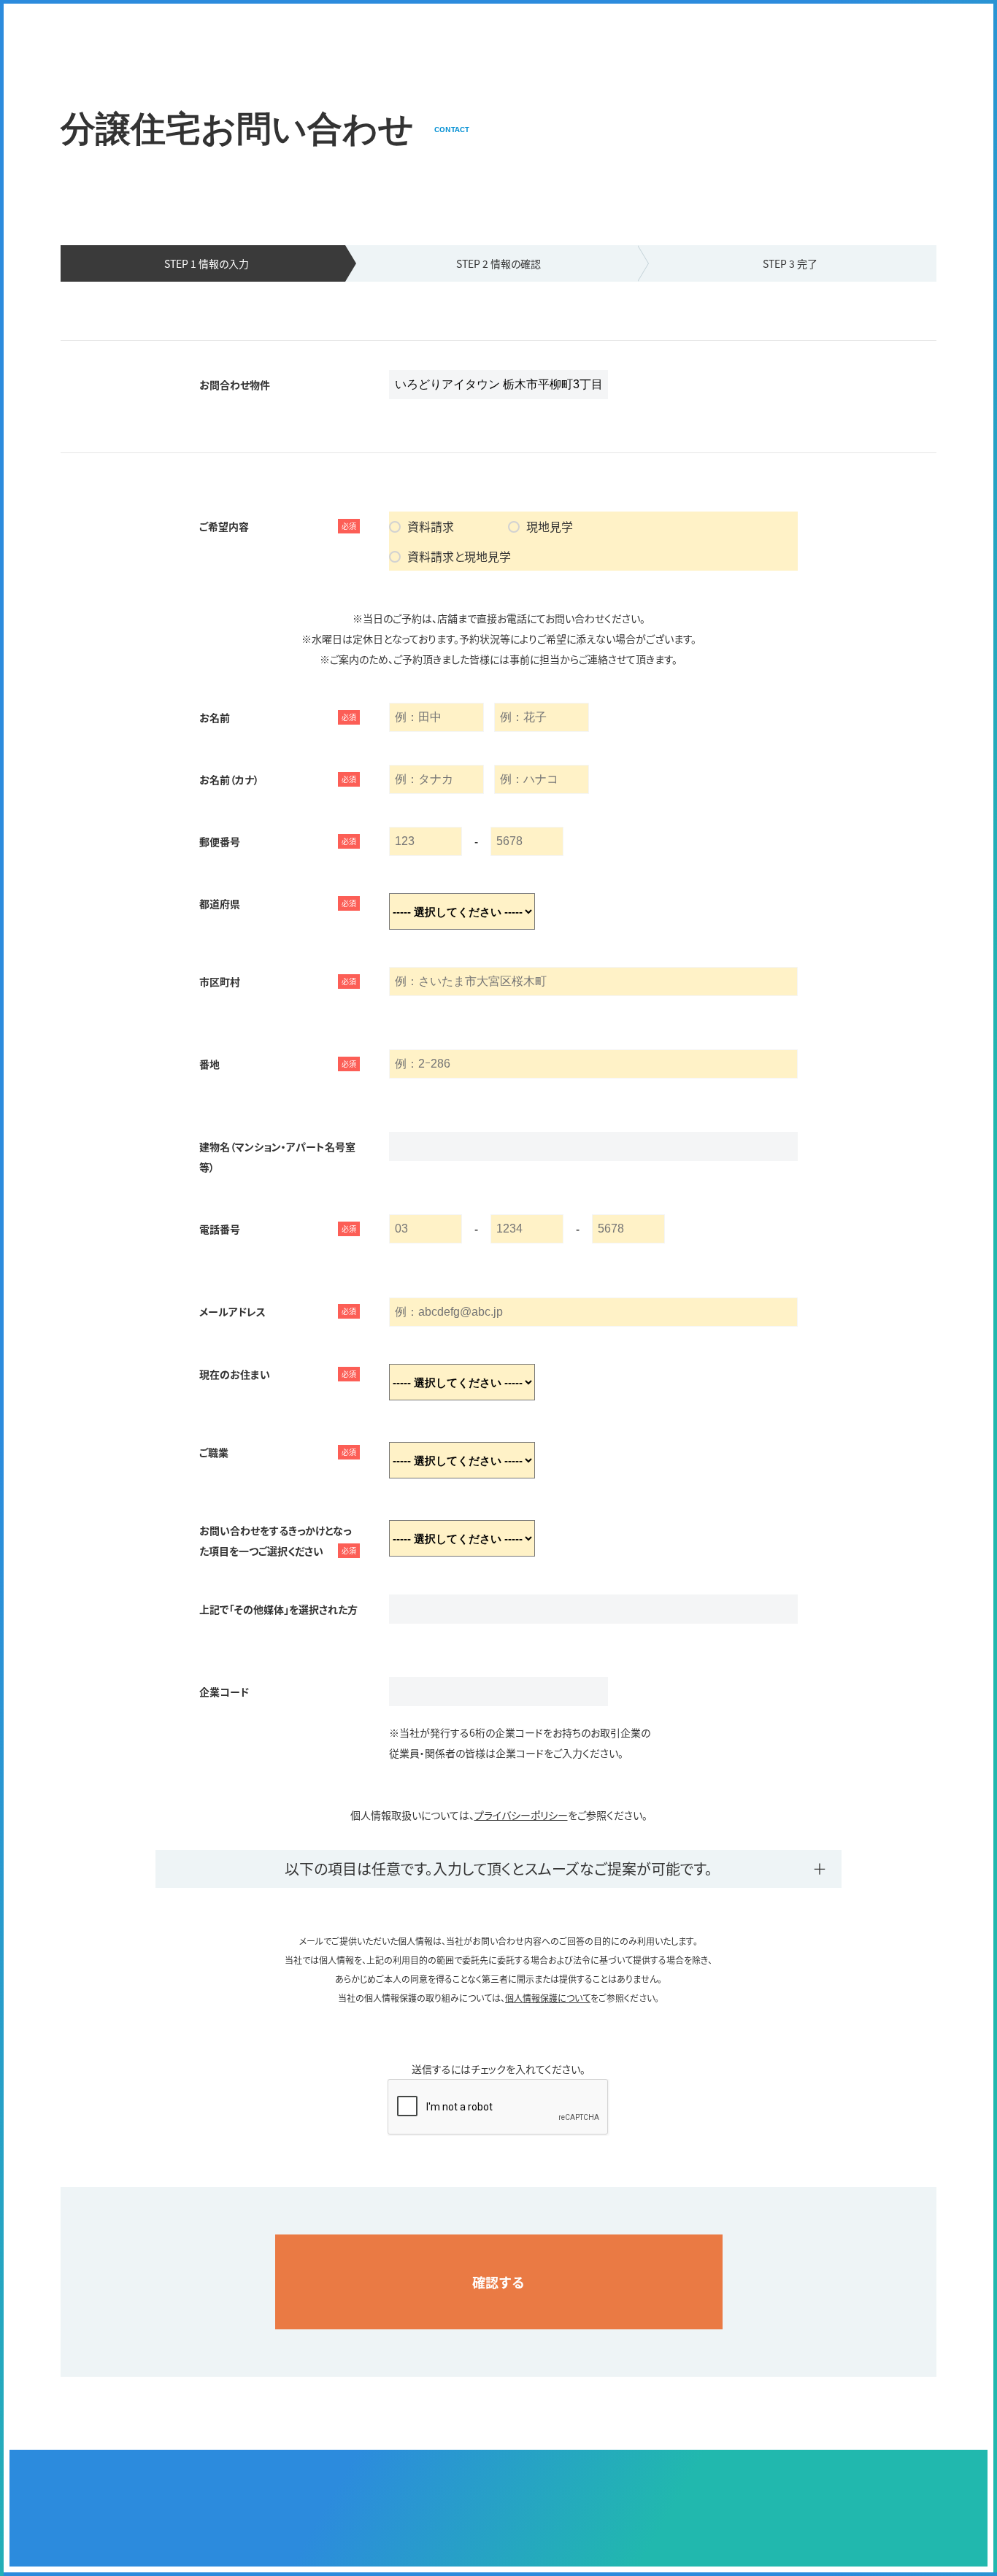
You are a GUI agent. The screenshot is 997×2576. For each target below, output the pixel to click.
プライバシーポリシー (521, 1815)
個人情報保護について (548, 1998)
